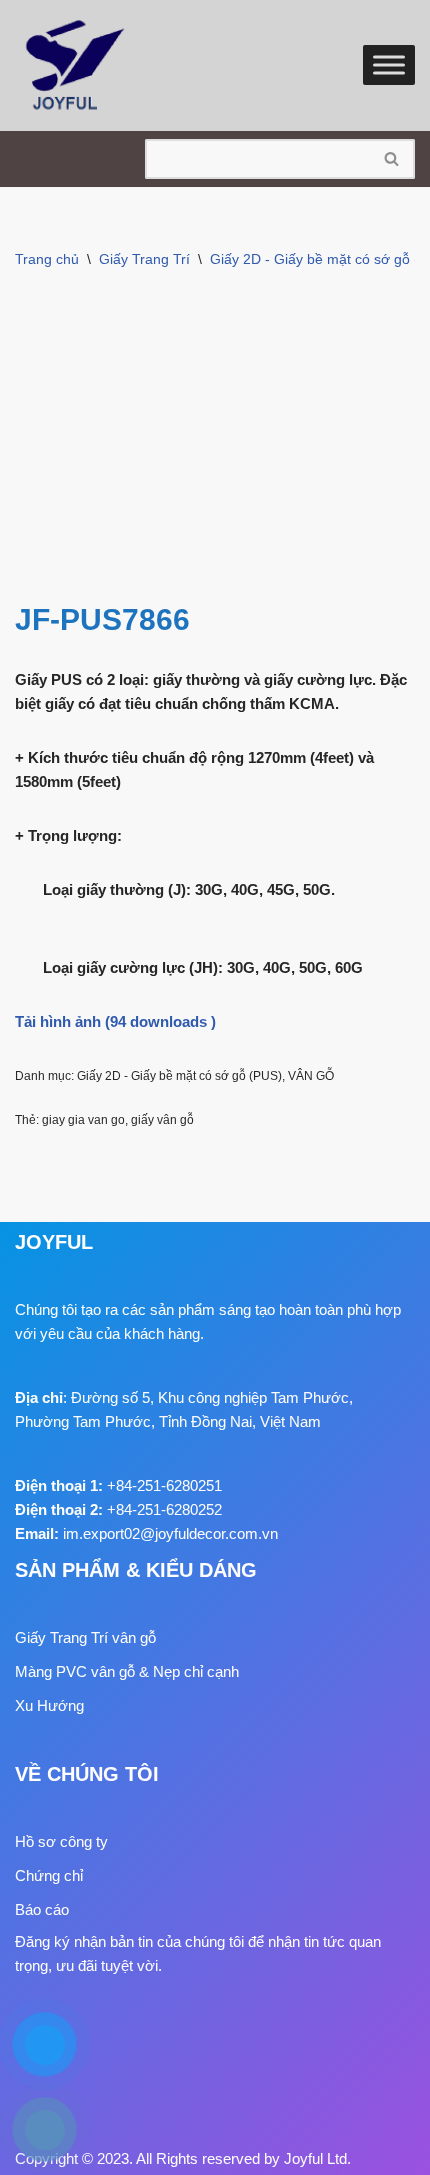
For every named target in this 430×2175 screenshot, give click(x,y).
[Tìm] (392, 159)
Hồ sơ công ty (61, 1841)
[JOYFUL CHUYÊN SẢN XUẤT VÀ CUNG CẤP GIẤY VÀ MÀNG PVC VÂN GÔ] (75, 65)
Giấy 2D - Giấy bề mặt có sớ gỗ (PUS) (179, 1076)
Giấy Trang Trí (144, 259)
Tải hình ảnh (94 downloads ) (115, 1021)
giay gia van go (83, 1120)
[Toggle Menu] (389, 65)
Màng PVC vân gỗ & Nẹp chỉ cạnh (127, 1671)
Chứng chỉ (49, 1875)
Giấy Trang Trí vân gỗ (85, 1637)
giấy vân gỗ (162, 1120)
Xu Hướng (49, 1705)
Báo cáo (42, 1909)
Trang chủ (47, 259)
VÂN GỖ (311, 1076)
